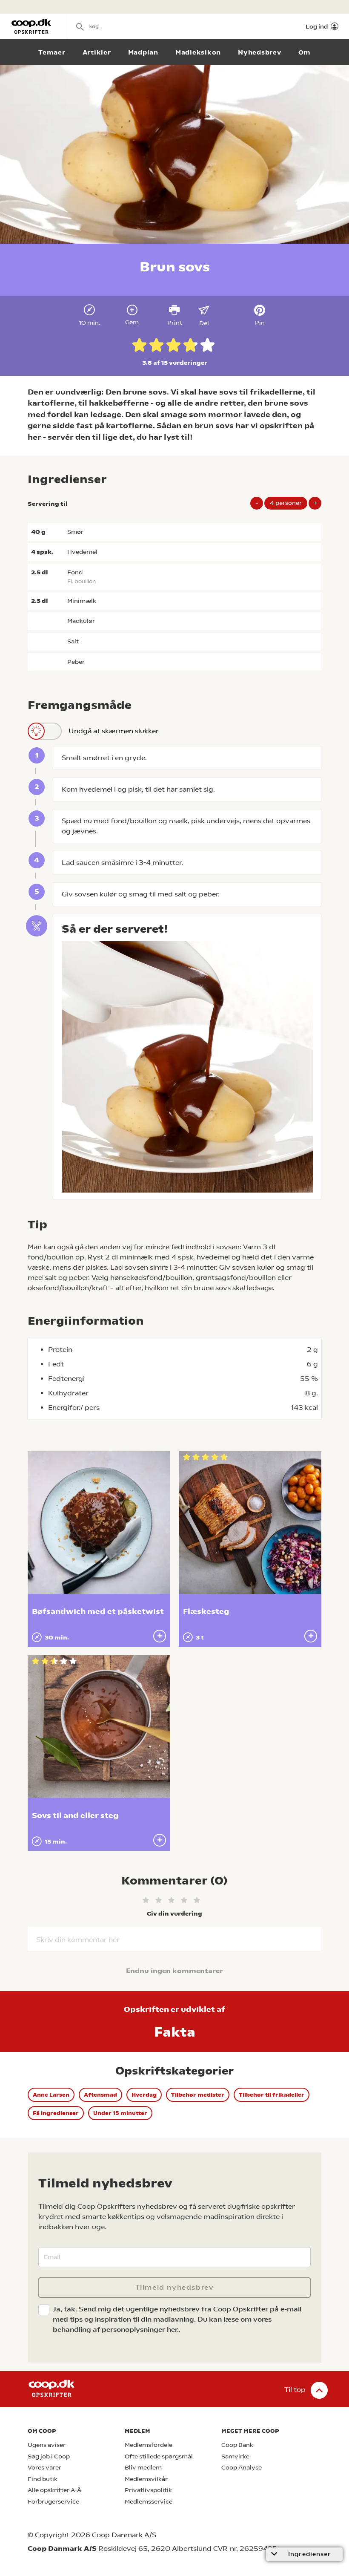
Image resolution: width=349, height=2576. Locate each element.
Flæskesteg (206, 1611)
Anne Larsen (51, 2095)
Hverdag (144, 2095)
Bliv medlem (143, 2468)
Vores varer (44, 2468)
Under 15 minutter (120, 2113)
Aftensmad (100, 2095)
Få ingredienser (56, 2113)
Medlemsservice (149, 2502)
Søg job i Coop (49, 2456)
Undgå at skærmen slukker (114, 731)
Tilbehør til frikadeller (272, 2095)
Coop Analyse (242, 2468)
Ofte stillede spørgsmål (159, 2456)
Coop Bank (237, 2445)
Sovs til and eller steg (75, 1815)
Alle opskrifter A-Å (54, 2490)
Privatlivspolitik (148, 2490)
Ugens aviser (47, 2445)
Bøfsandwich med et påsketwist (98, 1611)
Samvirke (235, 2456)
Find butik (43, 2479)
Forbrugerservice (53, 2502)
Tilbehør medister (198, 2095)
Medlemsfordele (149, 2445)
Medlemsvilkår (146, 2479)
